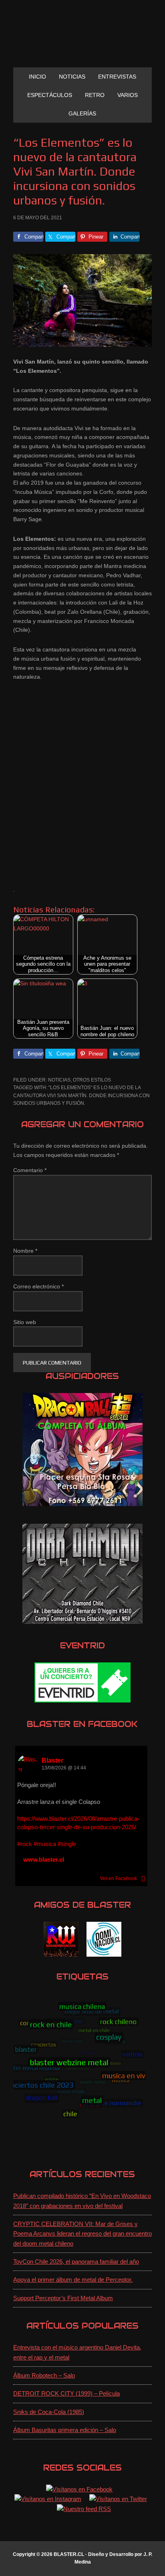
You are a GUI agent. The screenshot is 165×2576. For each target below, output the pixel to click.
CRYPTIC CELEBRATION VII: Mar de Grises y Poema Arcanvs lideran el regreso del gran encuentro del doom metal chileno (82, 2234)
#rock (25, 1844)
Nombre (25, 1251)
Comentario (30, 1170)
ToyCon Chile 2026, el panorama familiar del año (76, 2262)
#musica (45, 1844)
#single (67, 1844)
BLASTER (82, 37)
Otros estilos (92, 1080)
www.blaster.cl (44, 1859)
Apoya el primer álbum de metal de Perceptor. (73, 2280)
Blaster (52, 1760)
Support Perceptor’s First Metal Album (63, 2298)
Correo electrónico (38, 1286)
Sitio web (25, 1322)
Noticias (59, 1080)
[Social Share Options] (143, 1878)
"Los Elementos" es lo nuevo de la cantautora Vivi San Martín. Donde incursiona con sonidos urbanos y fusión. (81, 1095)
